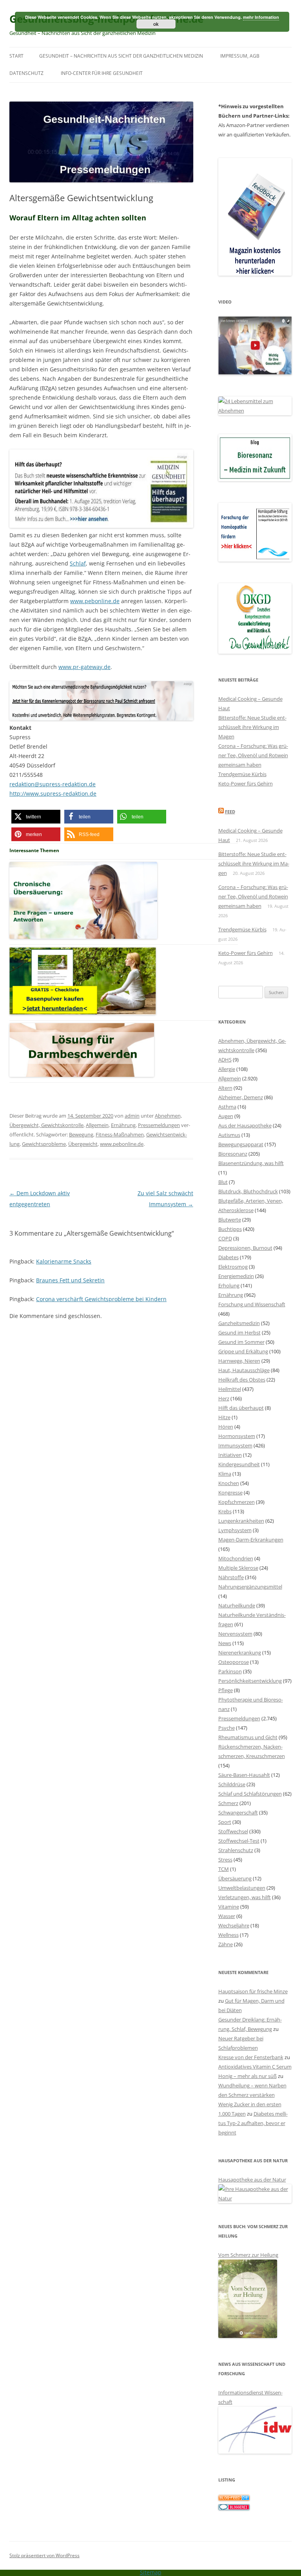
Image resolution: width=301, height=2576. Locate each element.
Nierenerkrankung (240, 1652)
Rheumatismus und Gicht (248, 1737)
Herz (224, 1398)
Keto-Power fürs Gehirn (246, 784)
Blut (223, 1182)
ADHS (225, 1060)
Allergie (227, 1069)
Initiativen (230, 1455)
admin (132, 1116)
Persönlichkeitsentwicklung (250, 1681)
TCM (224, 1869)
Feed (230, 812)
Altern (225, 1088)
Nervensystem (235, 1634)
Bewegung (81, 1134)
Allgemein (97, 1125)
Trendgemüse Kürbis (242, 774)
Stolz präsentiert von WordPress (44, 2555)
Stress (225, 1860)
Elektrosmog (233, 1267)
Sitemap (151, 2572)
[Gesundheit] (234, 2499)
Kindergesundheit (239, 1464)
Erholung (229, 1285)
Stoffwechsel (233, 1831)
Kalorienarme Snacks (64, 1261)
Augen (226, 1116)
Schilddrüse (232, 1784)
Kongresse (230, 1493)
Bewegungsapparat (241, 1144)
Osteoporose (234, 1662)
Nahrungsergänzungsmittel (250, 1587)
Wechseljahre (234, 1925)
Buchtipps (230, 1229)
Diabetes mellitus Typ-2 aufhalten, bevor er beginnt (253, 2123)
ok (156, 24)
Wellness (228, 1935)
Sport (225, 1822)
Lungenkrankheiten (241, 1521)
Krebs (225, 1511)
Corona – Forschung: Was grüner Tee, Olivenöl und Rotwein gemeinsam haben (253, 755)
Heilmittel (230, 1389)
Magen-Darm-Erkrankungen (251, 1540)
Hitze (224, 1417)
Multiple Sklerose (238, 1568)
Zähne (226, 1944)
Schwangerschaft (238, 1812)
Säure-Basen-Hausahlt (244, 1775)
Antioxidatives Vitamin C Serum (255, 2067)
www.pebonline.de (95, 601)
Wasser (227, 1916)
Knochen (229, 1483)
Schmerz (228, 1803)
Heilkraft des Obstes (242, 1380)
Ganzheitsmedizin (239, 1323)
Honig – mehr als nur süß (248, 2076)
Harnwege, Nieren (239, 1361)
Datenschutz (26, 73)
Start (16, 56)
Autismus (229, 1135)
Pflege (226, 1690)
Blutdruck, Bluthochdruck (248, 1191)
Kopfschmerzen (237, 1502)
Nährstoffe (231, 1577)
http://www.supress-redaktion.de (53, 794)
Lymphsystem (235, 1530)
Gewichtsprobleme (44, 1144)
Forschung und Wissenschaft (252, 1304)
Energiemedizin (236, 1276)
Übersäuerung (235, 1878)
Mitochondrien (236, 1558)
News (225, 1643)
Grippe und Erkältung (243, 1351)
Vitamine (229, 1907)
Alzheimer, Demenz (241, 1097)
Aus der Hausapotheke (245, 1125)
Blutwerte (230, 1220)
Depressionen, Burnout (245, 1248)
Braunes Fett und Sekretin (70, 1280)
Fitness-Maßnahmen (120, 1134)
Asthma (227, 1107)
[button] (36, 817)
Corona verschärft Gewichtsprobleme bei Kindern (101, 1299)
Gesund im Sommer (241, 1342)
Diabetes (228, 1257)
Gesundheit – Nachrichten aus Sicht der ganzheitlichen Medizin (121, 56)
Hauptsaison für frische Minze (253, 1991)
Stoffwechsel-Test (239, 1841)
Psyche (227, 1728)
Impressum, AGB (240, 56)
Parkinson (230, 1671)
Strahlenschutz (236, 1850)
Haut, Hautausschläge (244, 1370)
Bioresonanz (233, 1154)
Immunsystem (235, 1445)
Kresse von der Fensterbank (251, 2057)
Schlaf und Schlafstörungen (250, 1794)
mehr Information (261, 17)
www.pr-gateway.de (84, 667)
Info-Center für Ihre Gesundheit (102, 73)
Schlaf (78, 563)
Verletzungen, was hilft (245, 1897)
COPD (225, 1238)
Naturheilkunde (237, 1605)
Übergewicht (83, 1144)
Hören (226, 1427)
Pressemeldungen (159, 1125)
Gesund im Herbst (239, 1333)
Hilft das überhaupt (241, 1408)
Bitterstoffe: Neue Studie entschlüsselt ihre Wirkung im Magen (252, 727)
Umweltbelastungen (242, 1888)
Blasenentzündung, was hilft (251, 1163)
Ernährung (123, 1125)
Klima (225, 1474)
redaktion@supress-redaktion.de (53, 784)
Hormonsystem (237, 1436)
